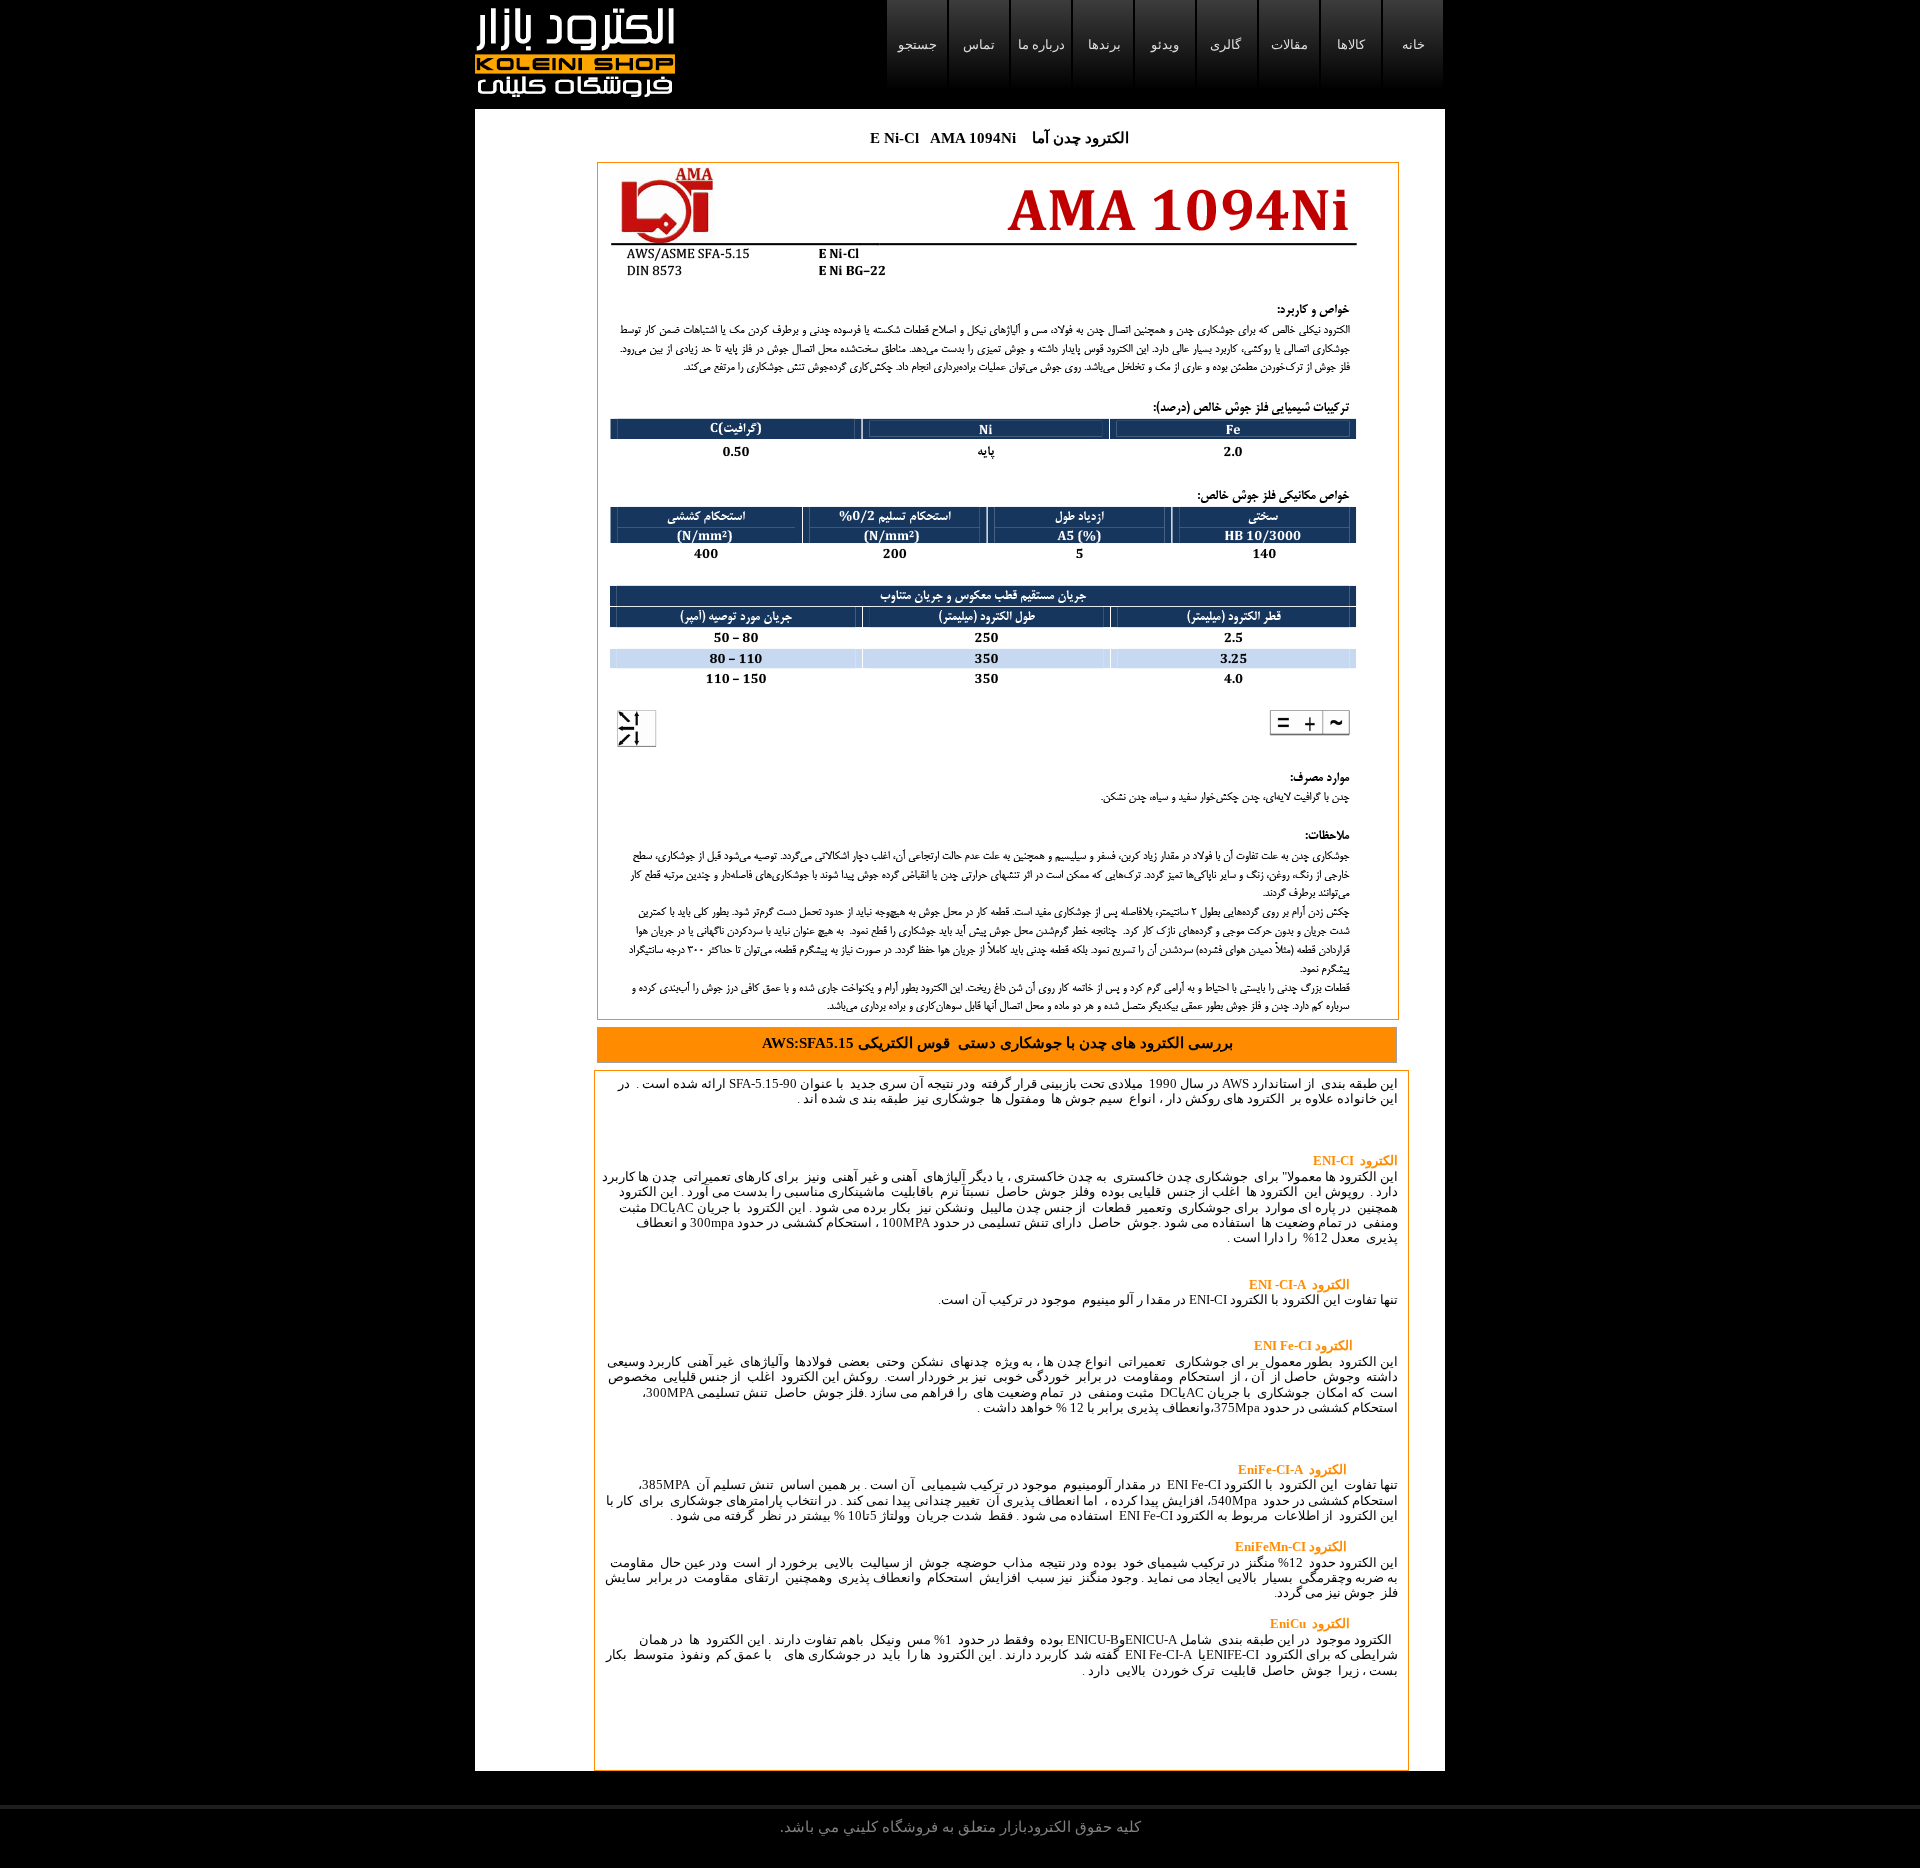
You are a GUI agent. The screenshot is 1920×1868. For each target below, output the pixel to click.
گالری (1227, 44)
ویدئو (1165, 44)
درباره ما (1041, 44)
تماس (979, 44)
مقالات (1289, 44)
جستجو (917, 44)
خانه (1413, 44)
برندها (1103, 44)
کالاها (1351, 44)
